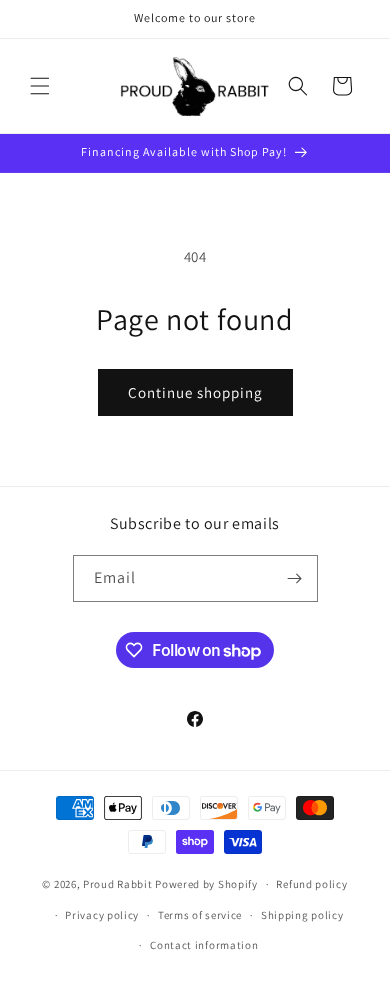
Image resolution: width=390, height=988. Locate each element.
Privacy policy (102, 915)
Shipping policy (302, 915)
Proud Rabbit (117, 884)
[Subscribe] (295, 578)
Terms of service (200, 915)
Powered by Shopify (206, 884)
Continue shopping (195, 392)
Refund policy (311, 884)
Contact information (204, 945)
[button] (40, 86)
